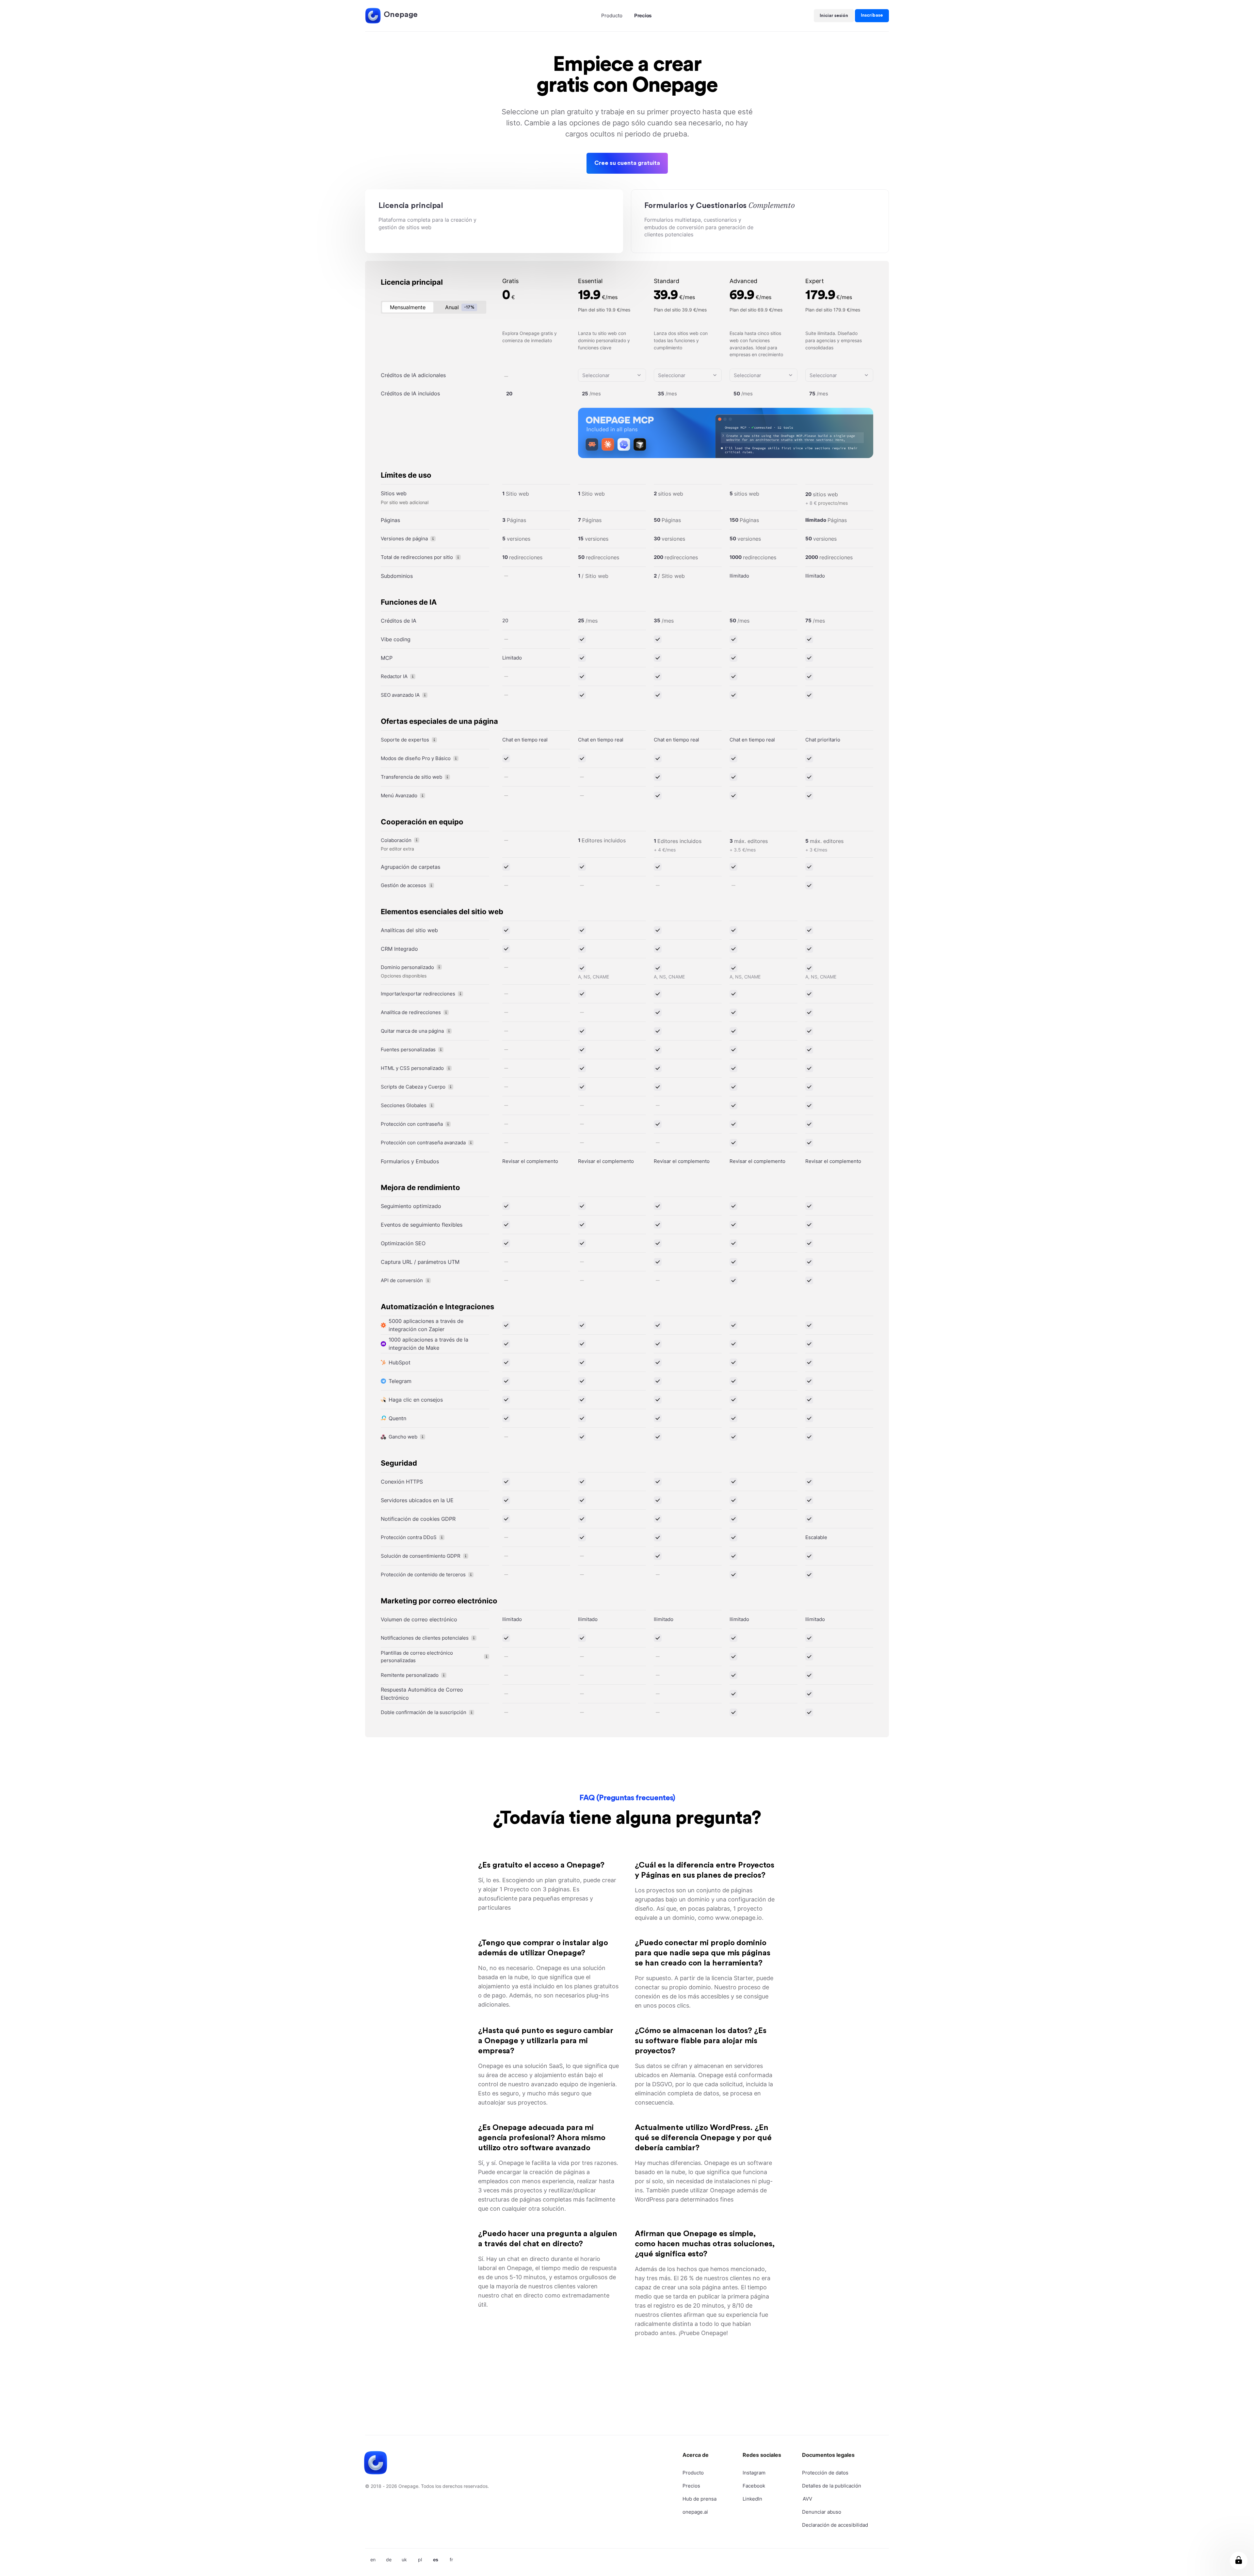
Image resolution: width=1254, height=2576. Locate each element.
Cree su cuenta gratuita (627, 163)
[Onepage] (373, 16)
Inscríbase (872, 15)
